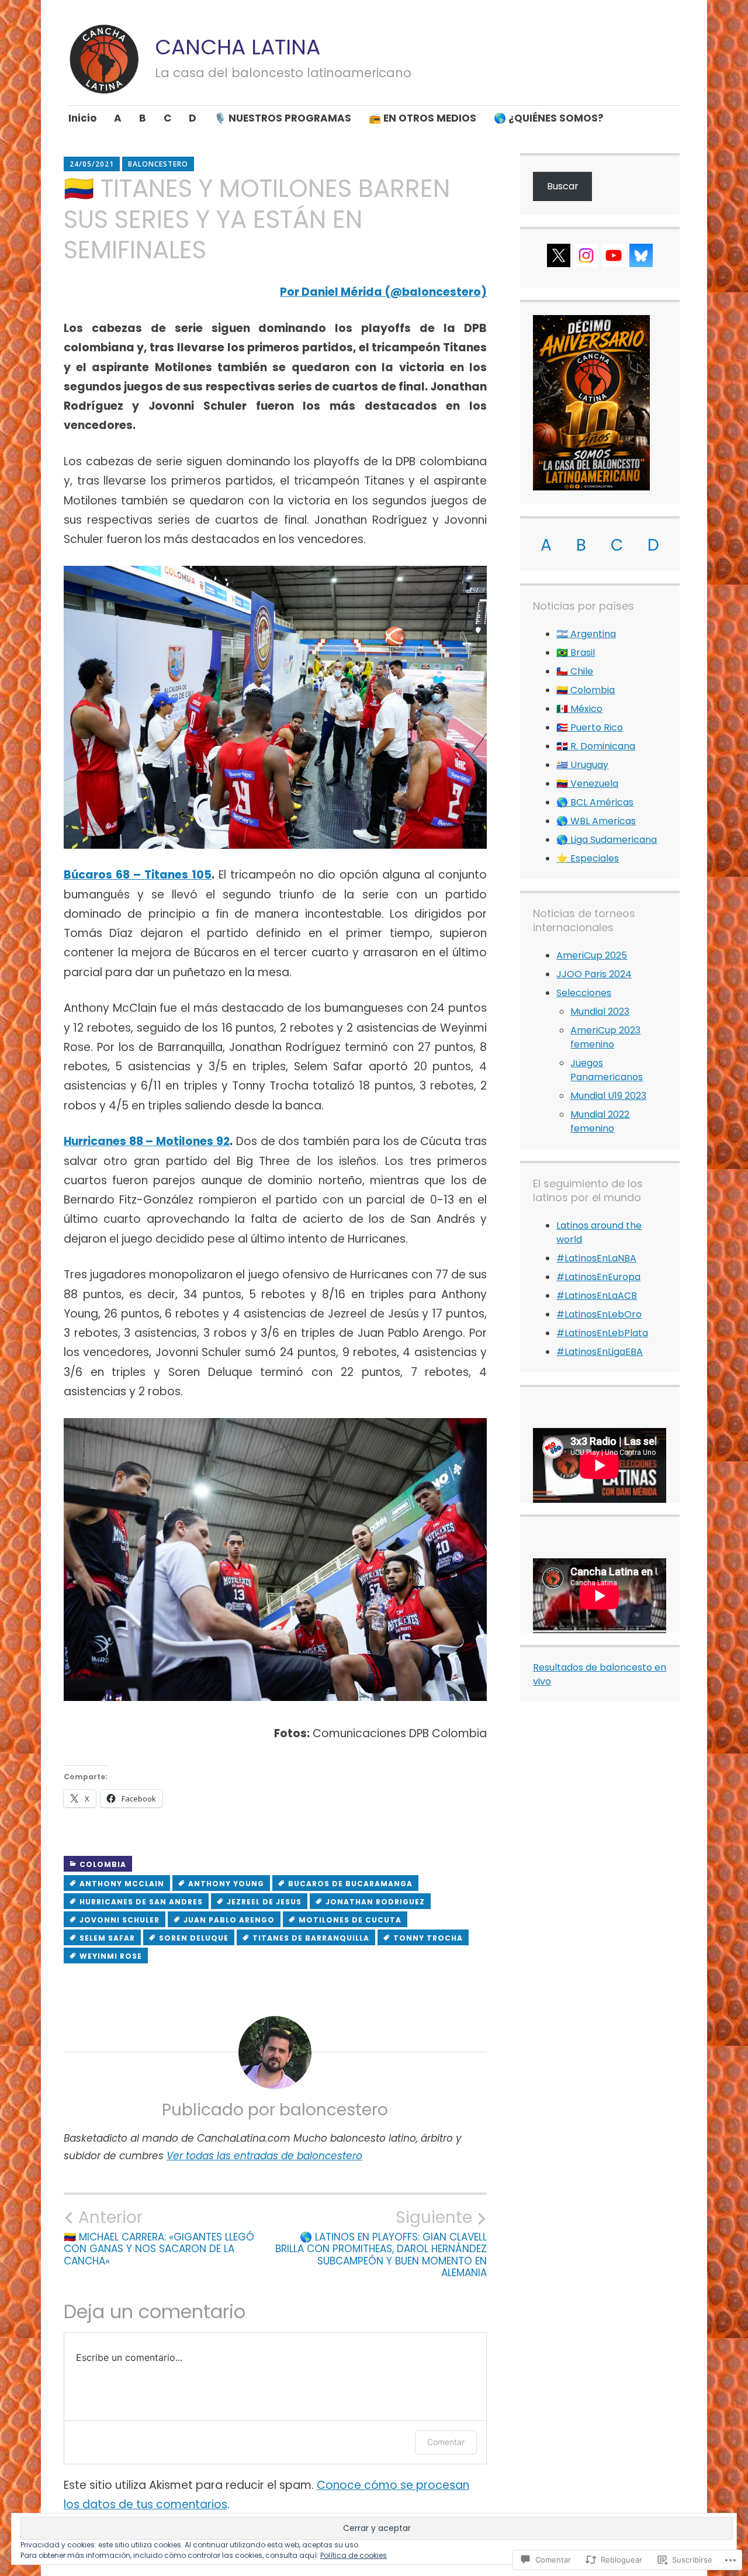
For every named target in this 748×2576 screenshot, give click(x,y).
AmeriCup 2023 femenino (605, 1037)
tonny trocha (428, 1938)
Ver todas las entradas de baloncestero (264, 2156)
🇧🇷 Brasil (576, 653)
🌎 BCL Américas (595, 802)
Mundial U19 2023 (608, 1096)
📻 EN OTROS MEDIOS (423, 118)
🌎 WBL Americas (596, 821)
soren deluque (194, 1938)
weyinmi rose (111, 1956)
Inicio (82, 118)
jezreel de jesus (264, 1902)
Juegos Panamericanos (607, 1070)
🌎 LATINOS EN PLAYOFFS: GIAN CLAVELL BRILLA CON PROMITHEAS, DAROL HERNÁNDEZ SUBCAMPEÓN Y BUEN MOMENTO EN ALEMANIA (381, 2243)
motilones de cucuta (350, 1920)
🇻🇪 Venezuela (587, 784)
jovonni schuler (120, 1920)
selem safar (107, 1938)
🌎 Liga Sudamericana (607, 840)
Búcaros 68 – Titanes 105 (138, 875)
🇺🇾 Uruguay (582, 765)
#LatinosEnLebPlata (602, 1333)
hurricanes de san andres (141, 1902)
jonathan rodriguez (375, 1902)
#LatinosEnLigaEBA (600, 1352)
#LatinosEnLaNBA (596, 1258)
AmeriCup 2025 (592, 955)
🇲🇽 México (579, 709)
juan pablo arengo (229, 1920)
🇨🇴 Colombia (586, 690)
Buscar (563, 186)
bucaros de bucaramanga (350, 1884)
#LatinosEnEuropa (598, 1277)
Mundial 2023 (600, 1012)
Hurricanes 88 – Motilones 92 (147, 1141)
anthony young (226, 1884)
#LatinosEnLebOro (599, 1314)
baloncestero (158, 164)
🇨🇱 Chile (575, 671)
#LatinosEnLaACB (597, 1296)
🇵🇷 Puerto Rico (590, 727)
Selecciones (584, 993)
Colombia (103, 1864)
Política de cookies (354, 2555)
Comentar (446, 2442)
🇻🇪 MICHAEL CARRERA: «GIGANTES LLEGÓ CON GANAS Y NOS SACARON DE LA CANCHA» (159, 2237)
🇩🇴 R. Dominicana (596, 746)
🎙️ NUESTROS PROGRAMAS (283, 118)
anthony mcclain (122, 1884)
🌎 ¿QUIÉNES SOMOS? (549, 118)
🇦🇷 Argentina (586, 634)
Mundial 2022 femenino (600, 1121)
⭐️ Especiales (588, 858)
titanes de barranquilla (311, 1938)
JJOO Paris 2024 (594, 974)
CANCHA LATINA (238, 47)
